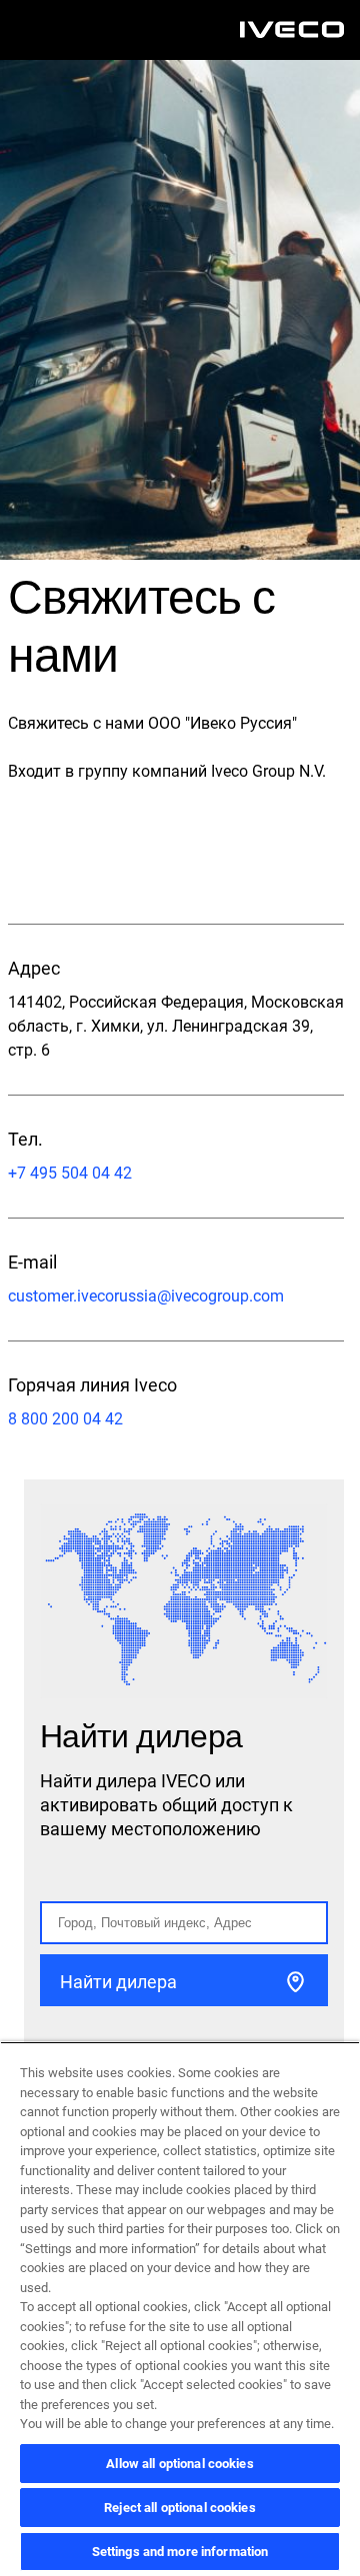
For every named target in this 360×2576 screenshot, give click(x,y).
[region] (180, 2309)
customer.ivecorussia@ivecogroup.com (146, 1296)
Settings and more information (180, 2552)
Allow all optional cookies (179, 2464)
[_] (292, 30)
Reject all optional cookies (180, 2508)
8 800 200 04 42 (65, 1419)
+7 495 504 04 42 (70, 1173)
